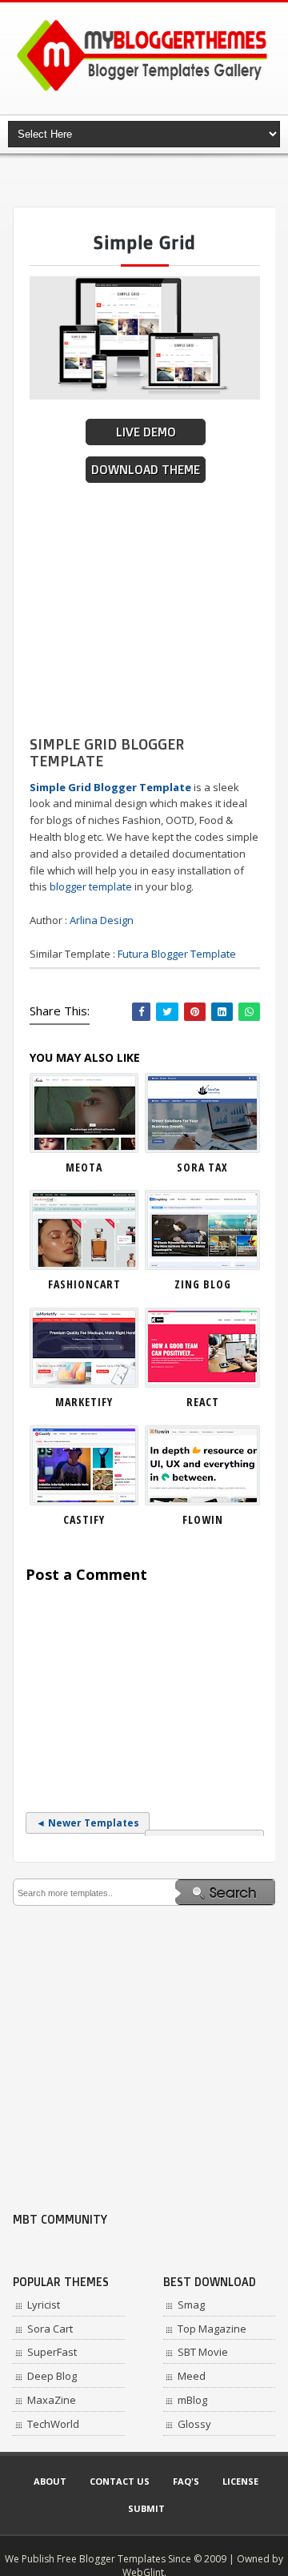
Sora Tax (202, 1167)
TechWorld (53, 2424)
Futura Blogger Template (177, 954)
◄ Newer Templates (88, 1823)
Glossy (194, 2424)
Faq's (186, 2481)
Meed (192, 2376)
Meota (84, 1167)
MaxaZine (52, 2400)
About (50, 2481)
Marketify (84, 1402)
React (203, 1402)
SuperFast (52, 2352)
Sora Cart (50, 2329)
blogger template (91, 886)
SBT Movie (203, 2352)
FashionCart (84, 1284)
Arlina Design (102, 920)
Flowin (203, 1519)
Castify (84, 1519)
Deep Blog (52, 2376)
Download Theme (146, 470)
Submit (146, 2508)
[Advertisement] (150, 180)
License (240, 2481)
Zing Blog (203, 1284)
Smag (191, 2305)
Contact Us (120, 2481)
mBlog (192, 2400)
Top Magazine (212, 2329)
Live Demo (146, 432)
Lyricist (44, 2305)
